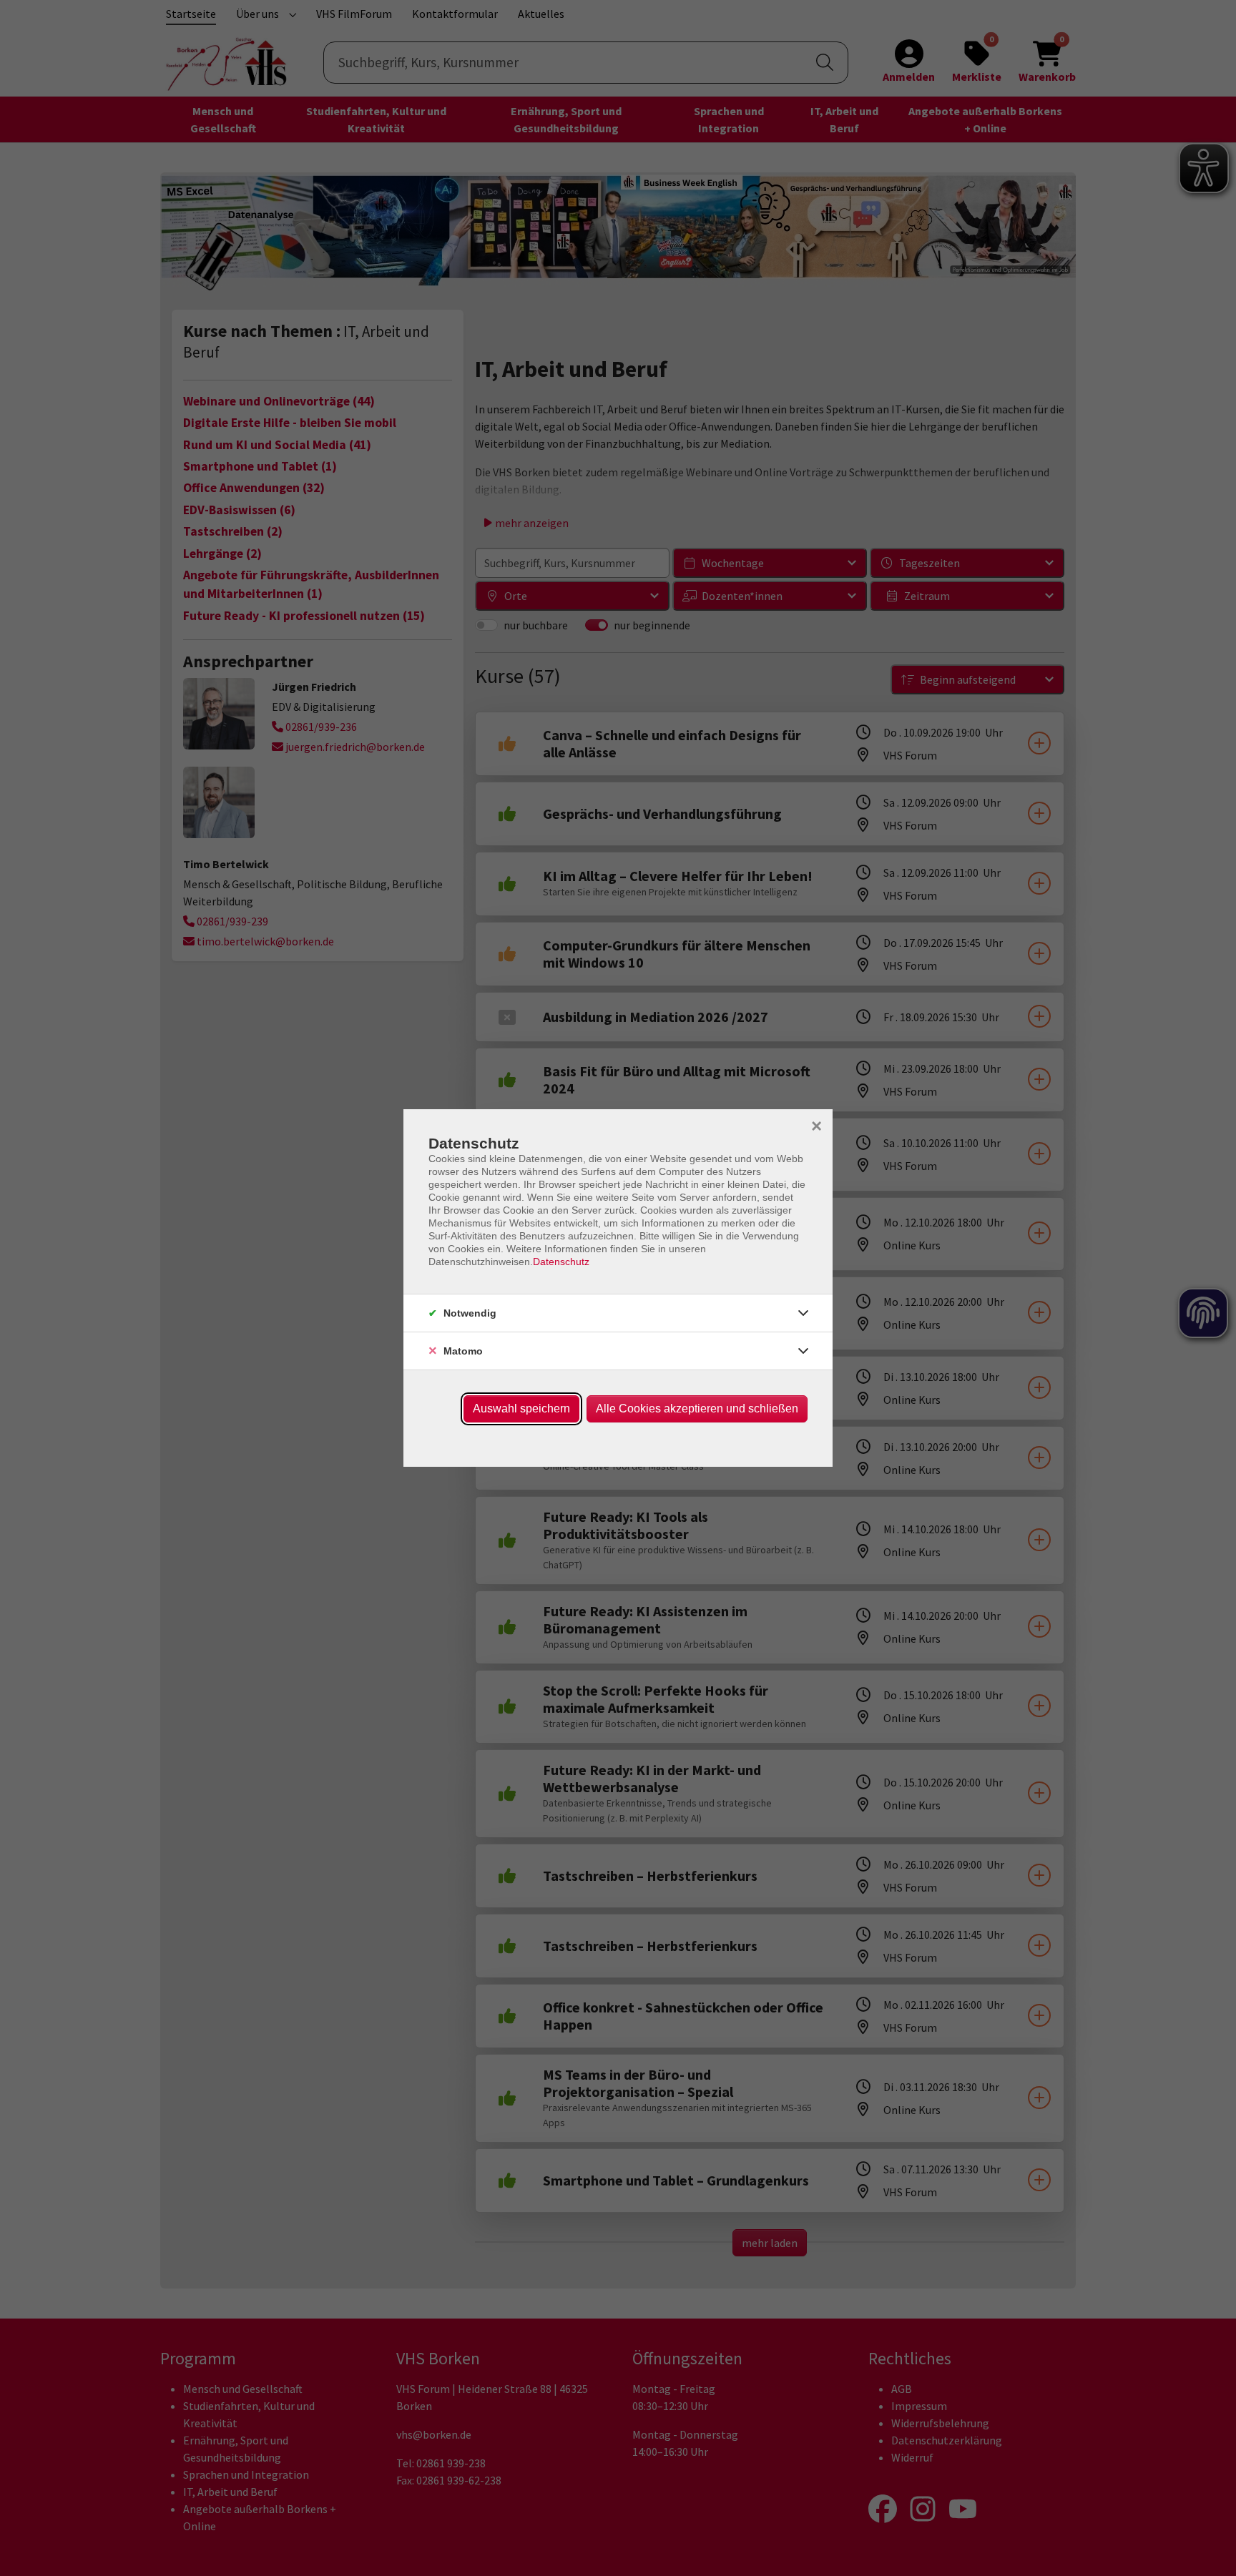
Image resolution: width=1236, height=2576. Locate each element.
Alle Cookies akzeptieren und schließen (697, 1409)
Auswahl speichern (521, 1409)
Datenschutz (561, 1262)
